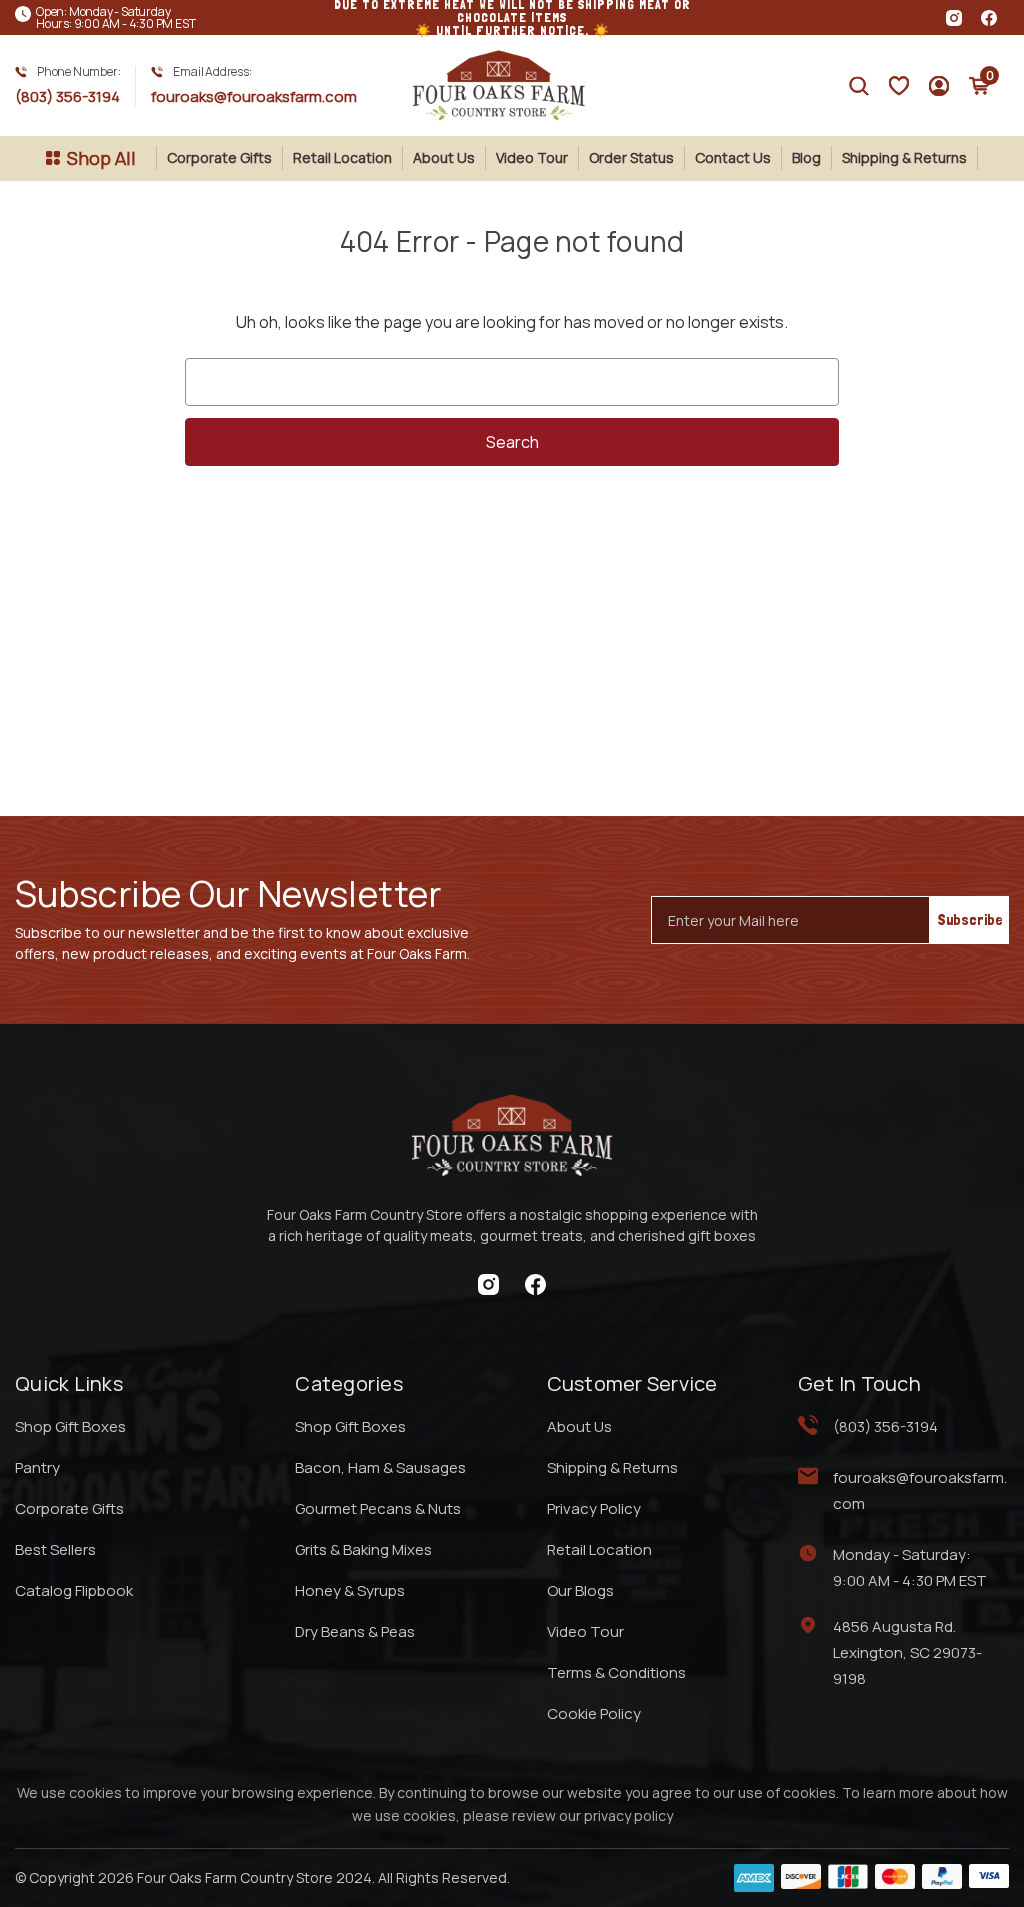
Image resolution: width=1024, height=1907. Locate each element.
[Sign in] (899, 86)
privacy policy (628, 1815)
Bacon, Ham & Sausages (380, 1467)
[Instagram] (954, 18)
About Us (444, 157)
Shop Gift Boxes (70, 1426)
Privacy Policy (594, 1508)
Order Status (631, 157)
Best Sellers (55, 1549)
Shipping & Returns (904, 157)
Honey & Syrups (350, 1590)
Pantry (37, 1467)
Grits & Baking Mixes (363, 1549)
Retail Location (342, 157)
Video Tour (532, 157)
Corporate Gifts (219, 157)
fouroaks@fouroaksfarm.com (254, 96)
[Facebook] (989, 18)
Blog (806, 157)
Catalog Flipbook (74, 1590)
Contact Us (733, 157)
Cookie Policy (594, 1713)
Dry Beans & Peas (355, 1631)
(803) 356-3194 (67, 96)
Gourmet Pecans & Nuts (378, 1508)
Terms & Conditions (616, 1672)
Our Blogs (580, 1590)
